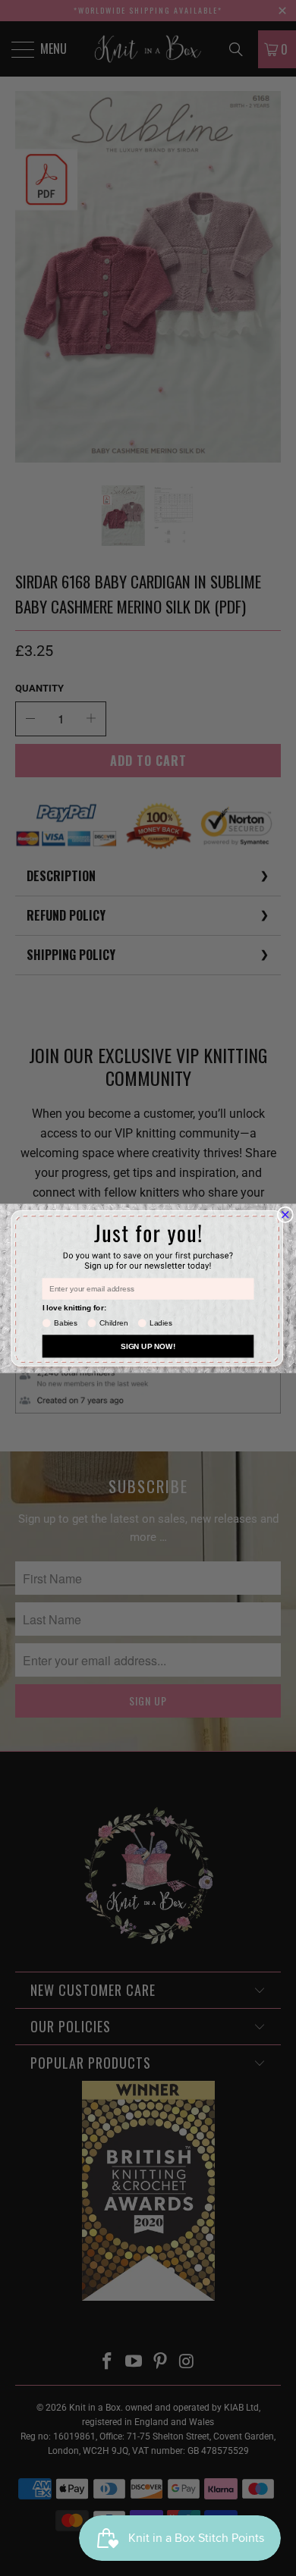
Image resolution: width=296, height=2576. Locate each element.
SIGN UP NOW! (148, 1346)
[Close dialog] (285, 1215)
